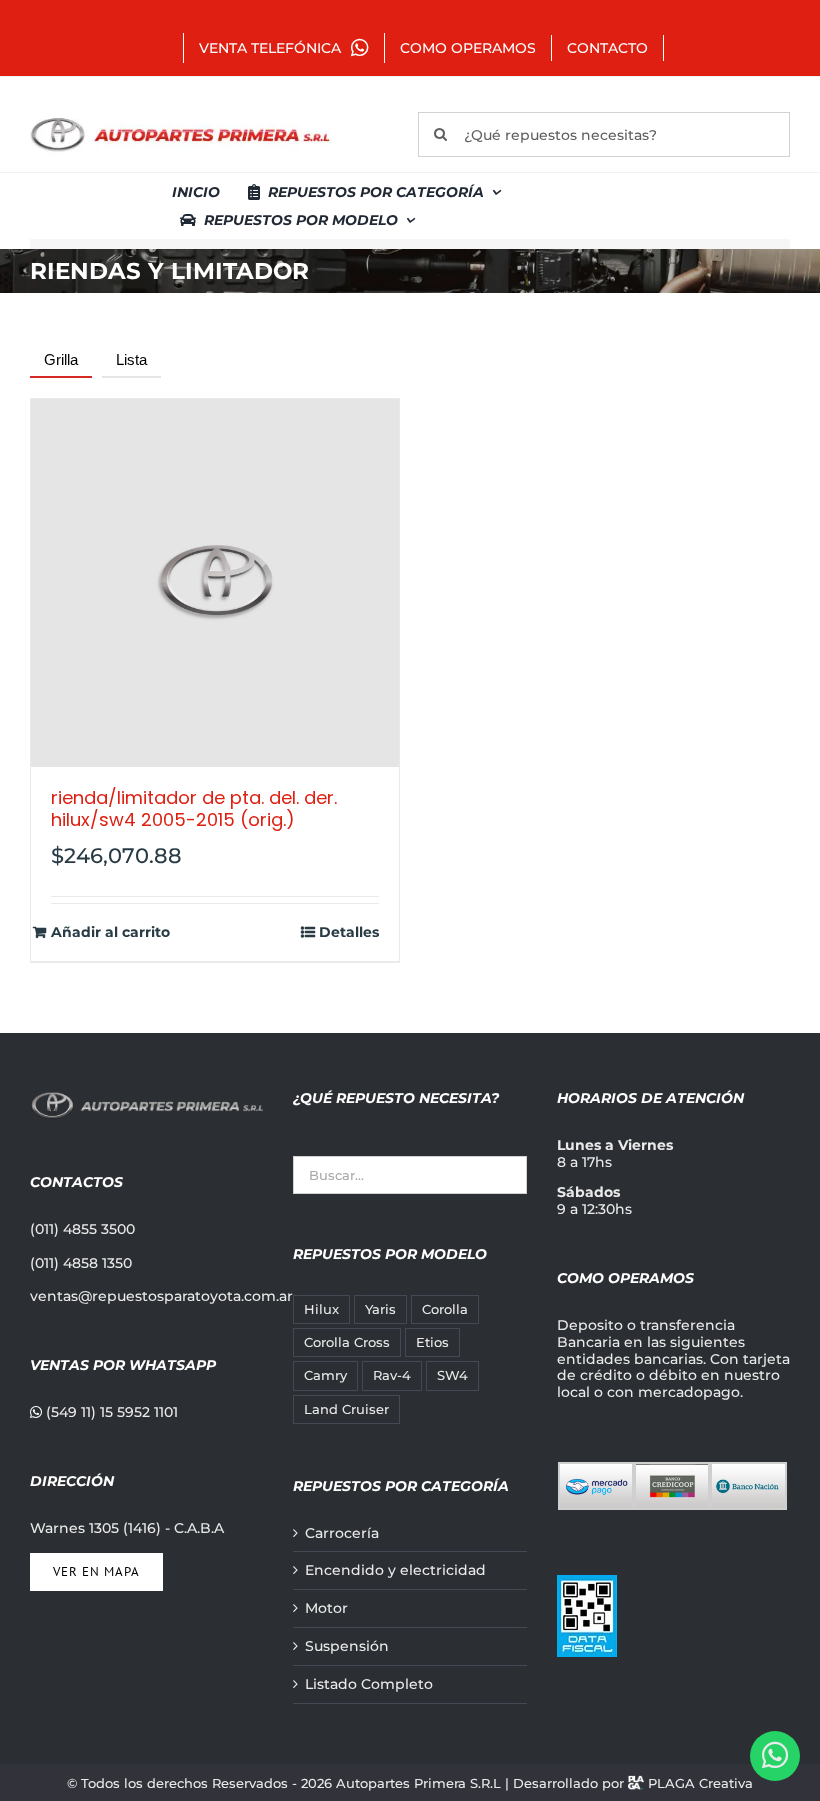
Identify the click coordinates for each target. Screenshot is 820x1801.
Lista (131, 359)
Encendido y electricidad (395, 1570)
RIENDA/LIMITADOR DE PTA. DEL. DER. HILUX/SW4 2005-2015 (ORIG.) (194, 808)
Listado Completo (369, 1684)
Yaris (380, 1309)
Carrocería (342, 1533)
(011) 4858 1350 (81, 1263)
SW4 (452, 1375)
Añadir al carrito (110, 932)
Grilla (61, 359)
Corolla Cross (347, 1342)
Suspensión (347, 1646)
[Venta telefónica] (775, 1756)
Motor (326, 1608)
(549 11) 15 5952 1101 (110, 1412)
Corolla (445, 1309)
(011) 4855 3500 (82, 1229)
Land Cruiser (346, 1409)
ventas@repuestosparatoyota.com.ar (161, 1296)
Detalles (349, 932)
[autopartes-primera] (180, 120)
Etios (432, 1342)
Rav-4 (392, 1375)
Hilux (321, 1309)
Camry (325, 1375)
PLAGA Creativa (700, 1783)
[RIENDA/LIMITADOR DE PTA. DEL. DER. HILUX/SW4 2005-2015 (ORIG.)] (215, 583)
